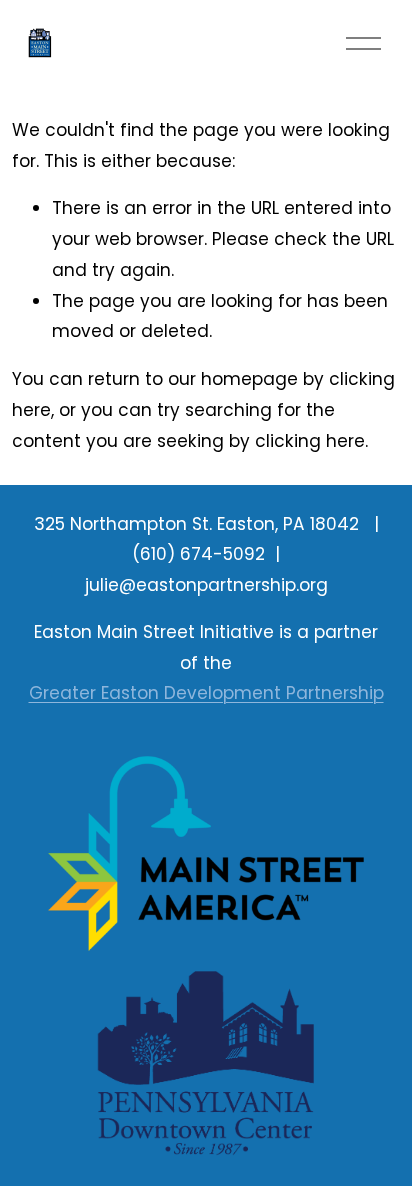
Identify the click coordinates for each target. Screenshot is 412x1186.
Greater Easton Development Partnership (206, 693)
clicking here (310, 441)
